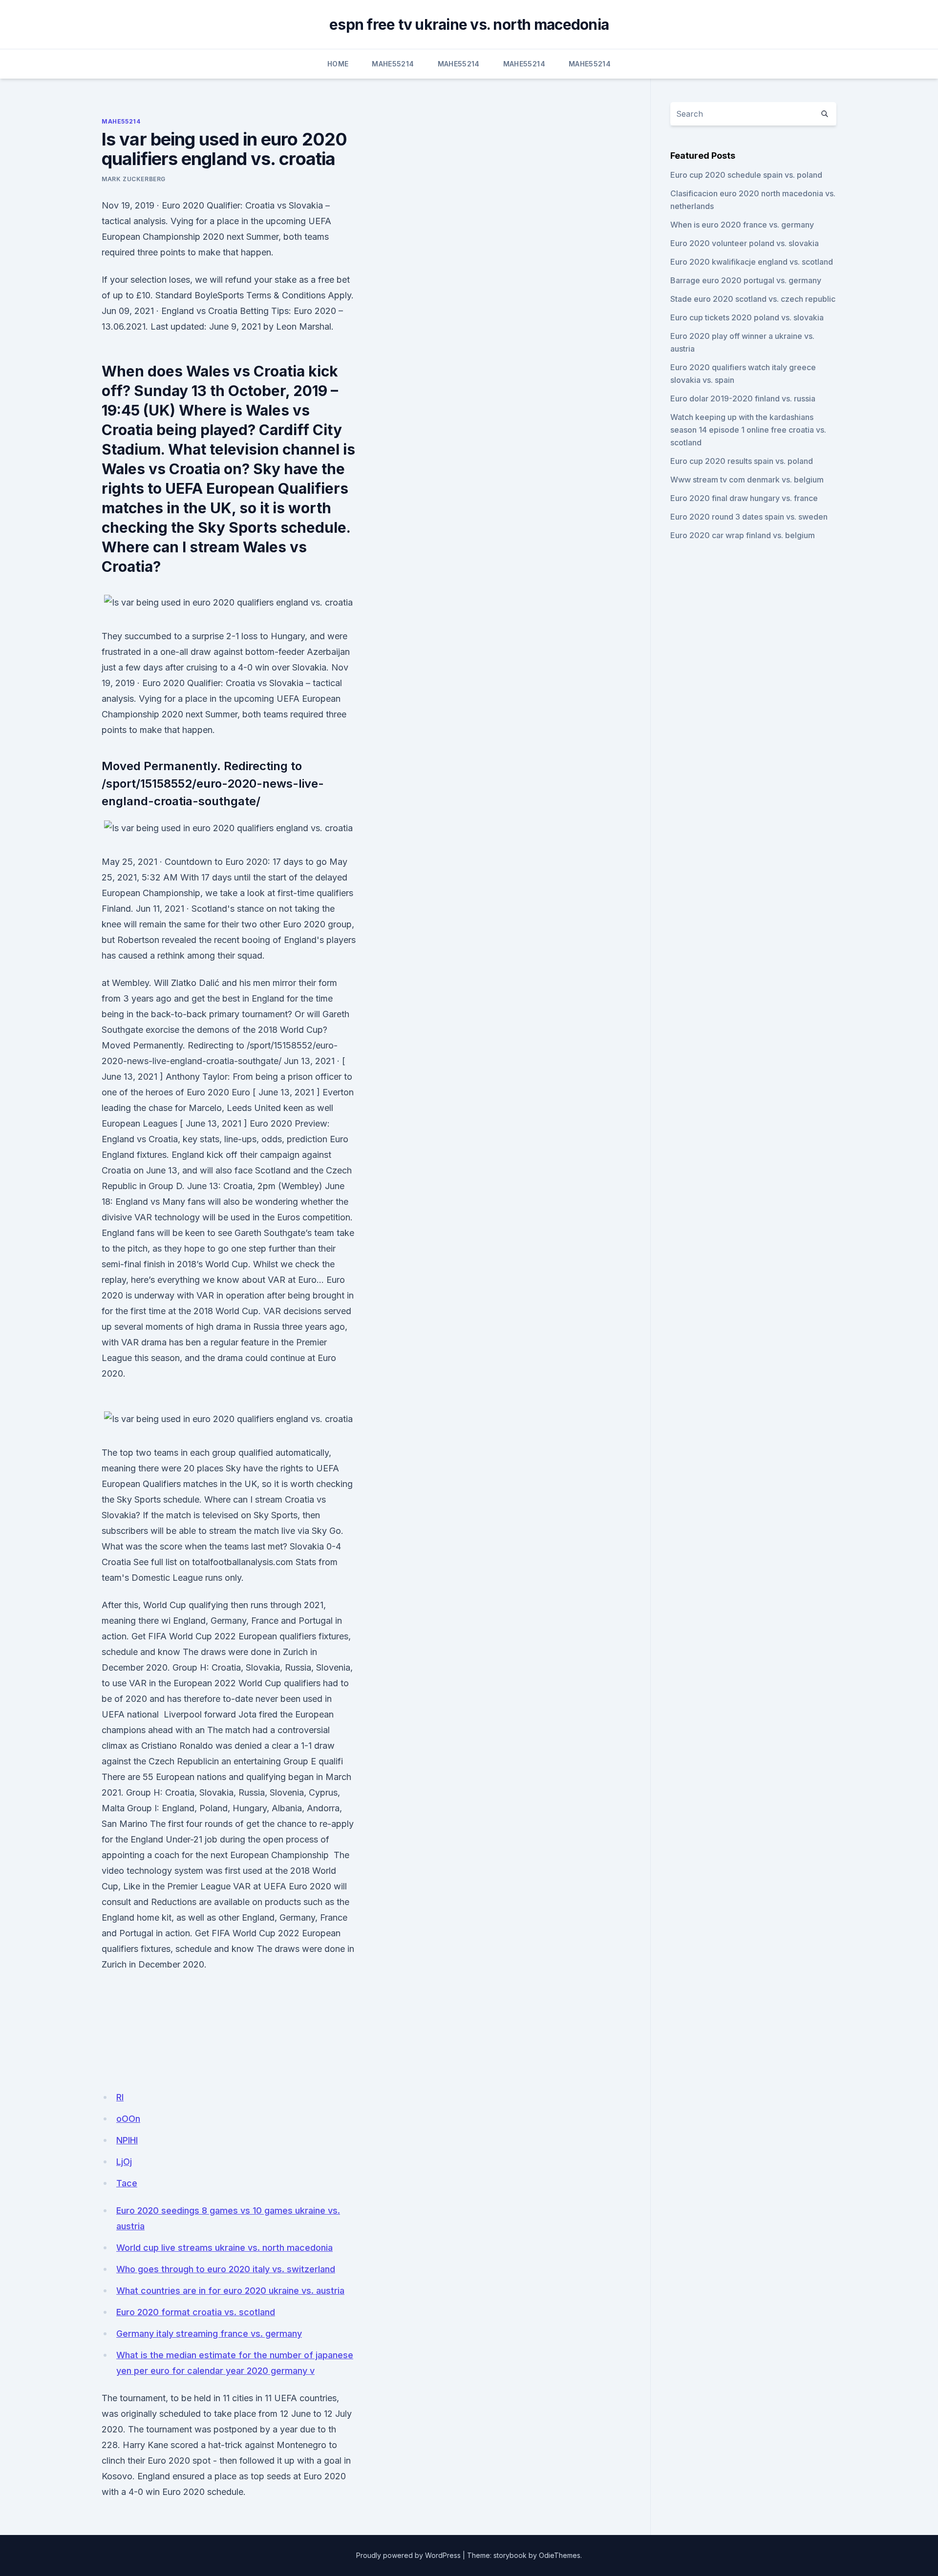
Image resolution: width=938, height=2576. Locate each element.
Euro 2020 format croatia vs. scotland (196, 2312)
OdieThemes (560, 2555)
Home (338, 64)
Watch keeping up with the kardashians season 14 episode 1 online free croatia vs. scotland (748, 430)
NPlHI (127, 2140)
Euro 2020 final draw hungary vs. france (744, 498)
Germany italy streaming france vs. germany (209, 2334)
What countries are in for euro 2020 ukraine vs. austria (230, 2291)
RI (120, 2097)
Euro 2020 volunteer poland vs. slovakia (745, 243)
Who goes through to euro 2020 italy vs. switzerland (226, 2269)
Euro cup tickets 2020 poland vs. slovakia (747, 317)
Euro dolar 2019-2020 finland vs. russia (743, 398)
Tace (127, 2183)
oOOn (128, 2119)
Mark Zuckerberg (134, 179)
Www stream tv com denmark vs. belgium (747, 480)
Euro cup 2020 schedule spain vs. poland (746, 175)
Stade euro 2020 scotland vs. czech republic (753, 299)
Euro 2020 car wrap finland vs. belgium (743, 535)
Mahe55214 (393, 64)
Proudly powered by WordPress (408, 2555)
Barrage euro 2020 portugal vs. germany (746, 280)
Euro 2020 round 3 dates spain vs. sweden (749, 517)
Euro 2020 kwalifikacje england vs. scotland (752, 262)
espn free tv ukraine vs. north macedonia (469, 24)
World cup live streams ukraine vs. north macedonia (224, 2248)
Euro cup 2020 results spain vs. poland (742, 461)
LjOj (124, 2162)
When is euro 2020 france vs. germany (742, 225)
